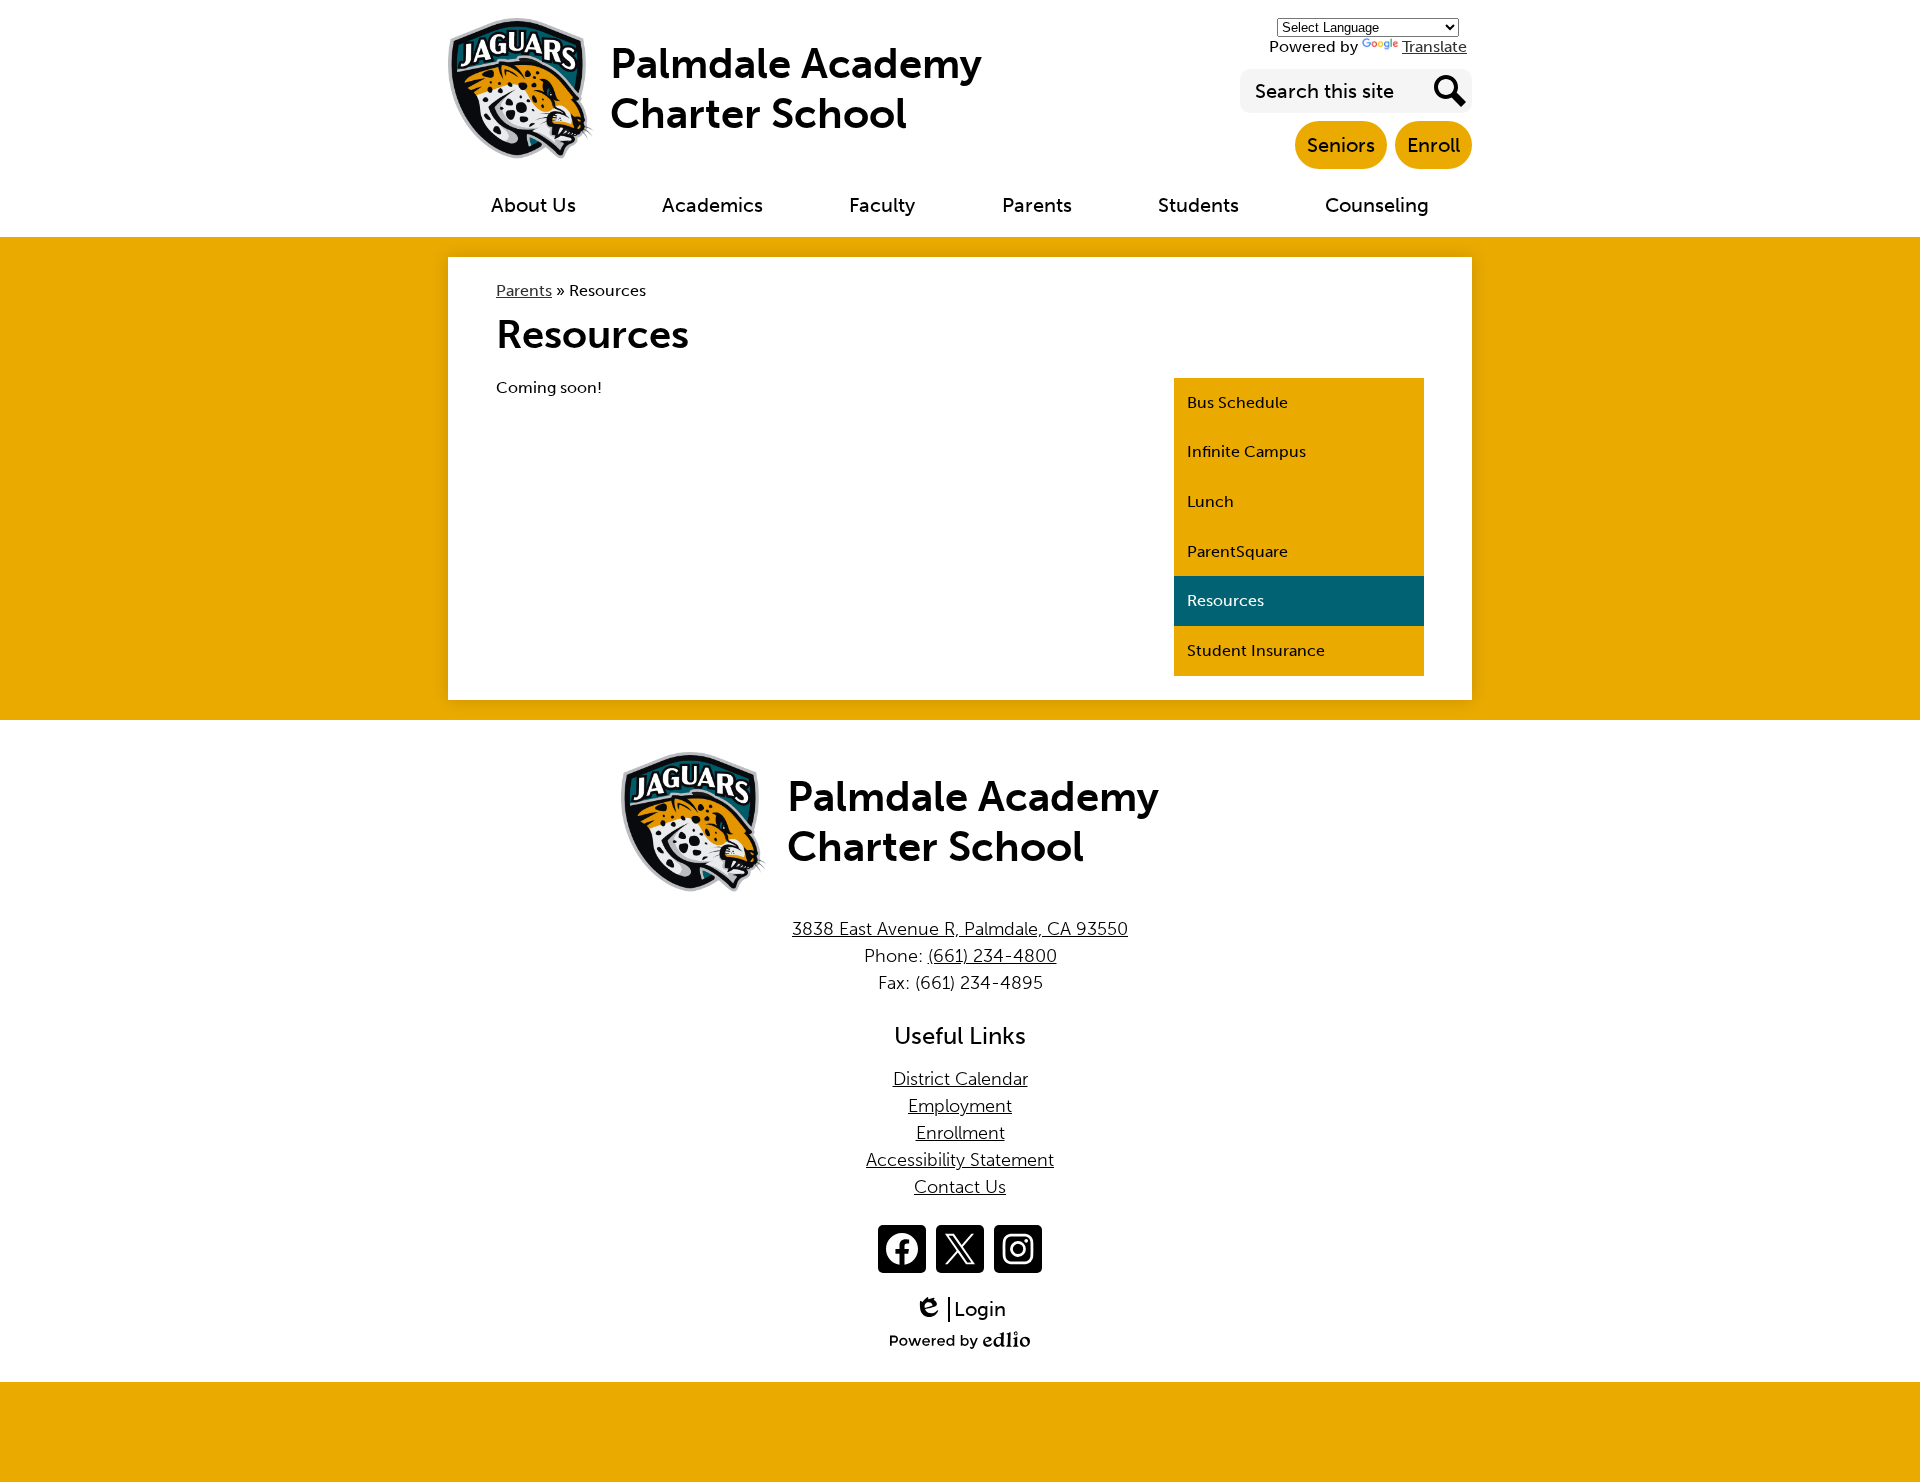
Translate (1434, 46)
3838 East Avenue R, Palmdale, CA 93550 (960, 929)
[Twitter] (960, 1249)
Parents (524, 290)
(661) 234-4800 (992, 956)
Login (967, 1309)
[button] (533, 205)
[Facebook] (902, 1249)
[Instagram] (1018, 1249)
